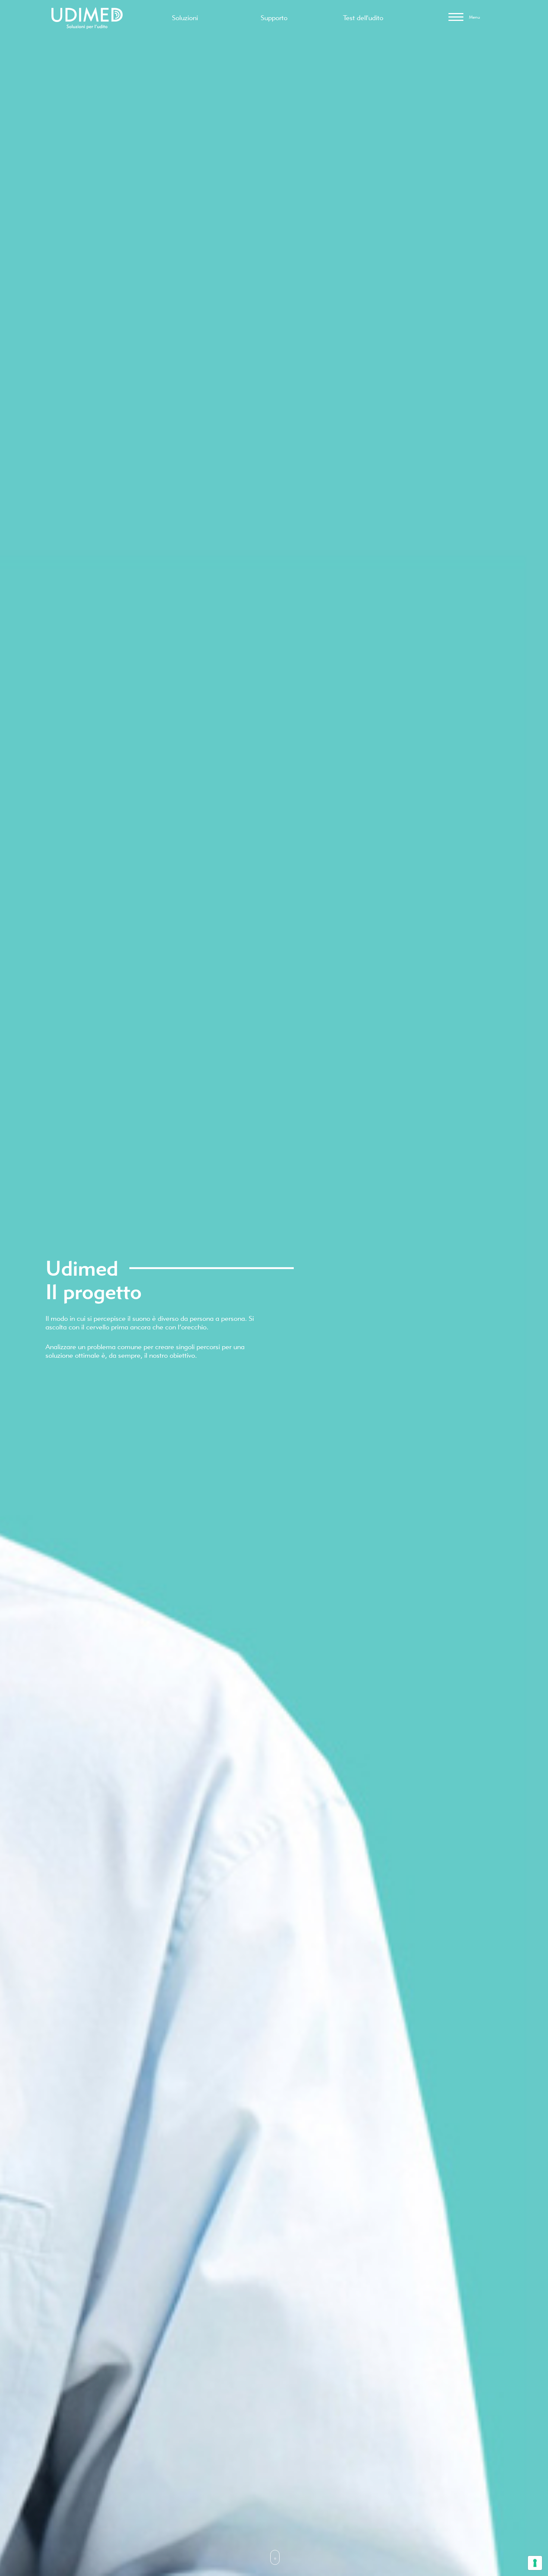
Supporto (274, 18)
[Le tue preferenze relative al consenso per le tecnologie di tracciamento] (535, 2563)
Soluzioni (185, 18)
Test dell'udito (363, 18)
